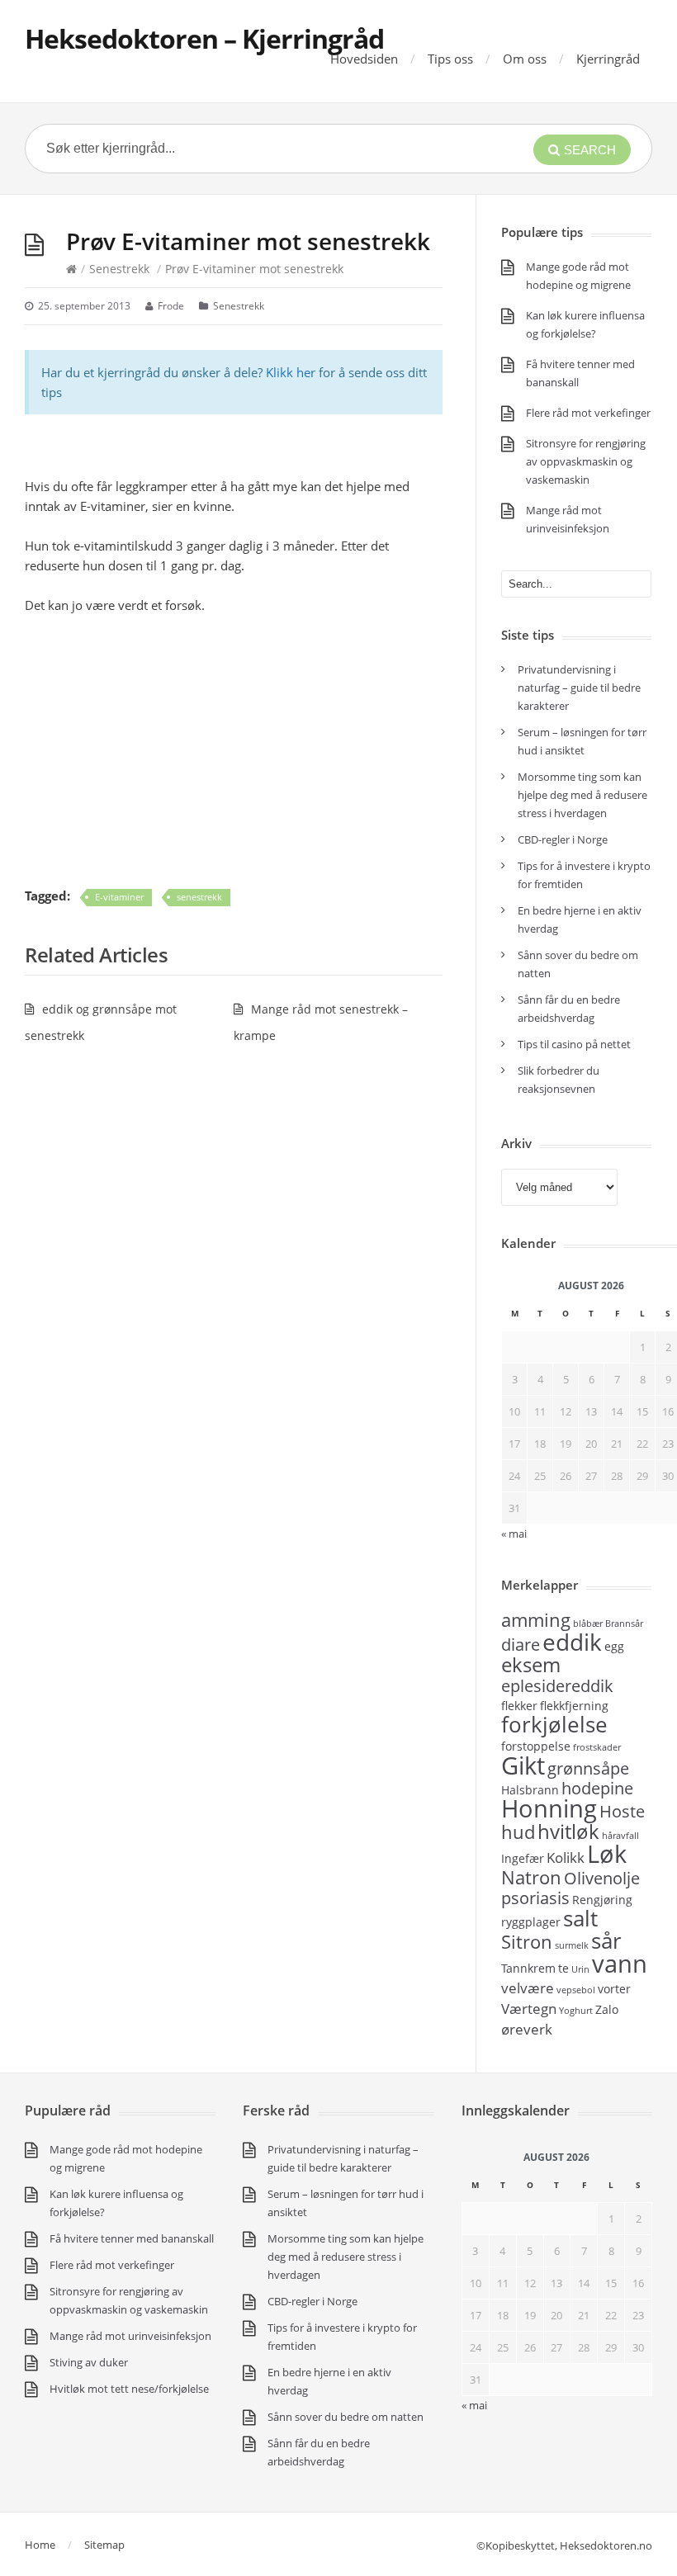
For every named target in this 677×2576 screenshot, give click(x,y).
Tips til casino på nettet (574, 1044)
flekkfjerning (574, 1706)
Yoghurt (576, 2011)
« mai (474, 2405)
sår (606, 1940)
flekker (519, 1706)
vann (620, 1964)
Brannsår (624, 1624)
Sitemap (104, 2545)
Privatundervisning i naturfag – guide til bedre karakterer (579, 688)
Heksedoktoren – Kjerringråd (204, 38)
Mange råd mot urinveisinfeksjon (130, 2336)
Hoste (622, 1811)
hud (518, 1832)
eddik (572, 1642)
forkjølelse (554, 1724)
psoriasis (535, 1898)
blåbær (588, 1624)
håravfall (620, 1836)
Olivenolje (602, 1878)
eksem (531, 1664)
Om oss (525, 59)
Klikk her (291, 372)
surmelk (572, 1945)
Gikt (523, 1765)
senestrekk (199, 897)
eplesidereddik (557, 1686)
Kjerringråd (608, 59)
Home (40, 2545)
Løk (607, 1854)
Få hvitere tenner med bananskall (132, 2238)
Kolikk (566, 1857)
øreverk (527, 2029)
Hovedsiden (364, 59)
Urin (580, 1969)
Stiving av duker (89, 2362)
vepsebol (576, 1990)
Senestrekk (119, 269)
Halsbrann (530, 1790)
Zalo (607, 2009)
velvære (528, 1988)
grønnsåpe (588, 1768)
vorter (614, 1989)
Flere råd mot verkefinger (588, 413)
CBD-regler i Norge (564, 839)
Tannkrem (528, 1968)
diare (521, 1645)
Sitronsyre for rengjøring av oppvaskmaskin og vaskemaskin (586, 461)
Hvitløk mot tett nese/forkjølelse (129, 2389)
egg (614, 1646)
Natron (531, 1877)
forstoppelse (536, 1746)
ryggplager (531, 1922)
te (563, 1968)
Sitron (527, 1941)
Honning (549, 1808)
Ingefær (523, 1858)
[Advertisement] (234, 750)
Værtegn (529, 2008)
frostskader (597, 1747)
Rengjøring (602, 1900)
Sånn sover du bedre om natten (346, 2417)
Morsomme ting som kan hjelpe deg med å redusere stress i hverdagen (582, 795)
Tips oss (450, 59)
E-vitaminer (119, 897)
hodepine (597, 1788)
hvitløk (568, 1831)
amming (536, 1619)
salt (580, 1918)
